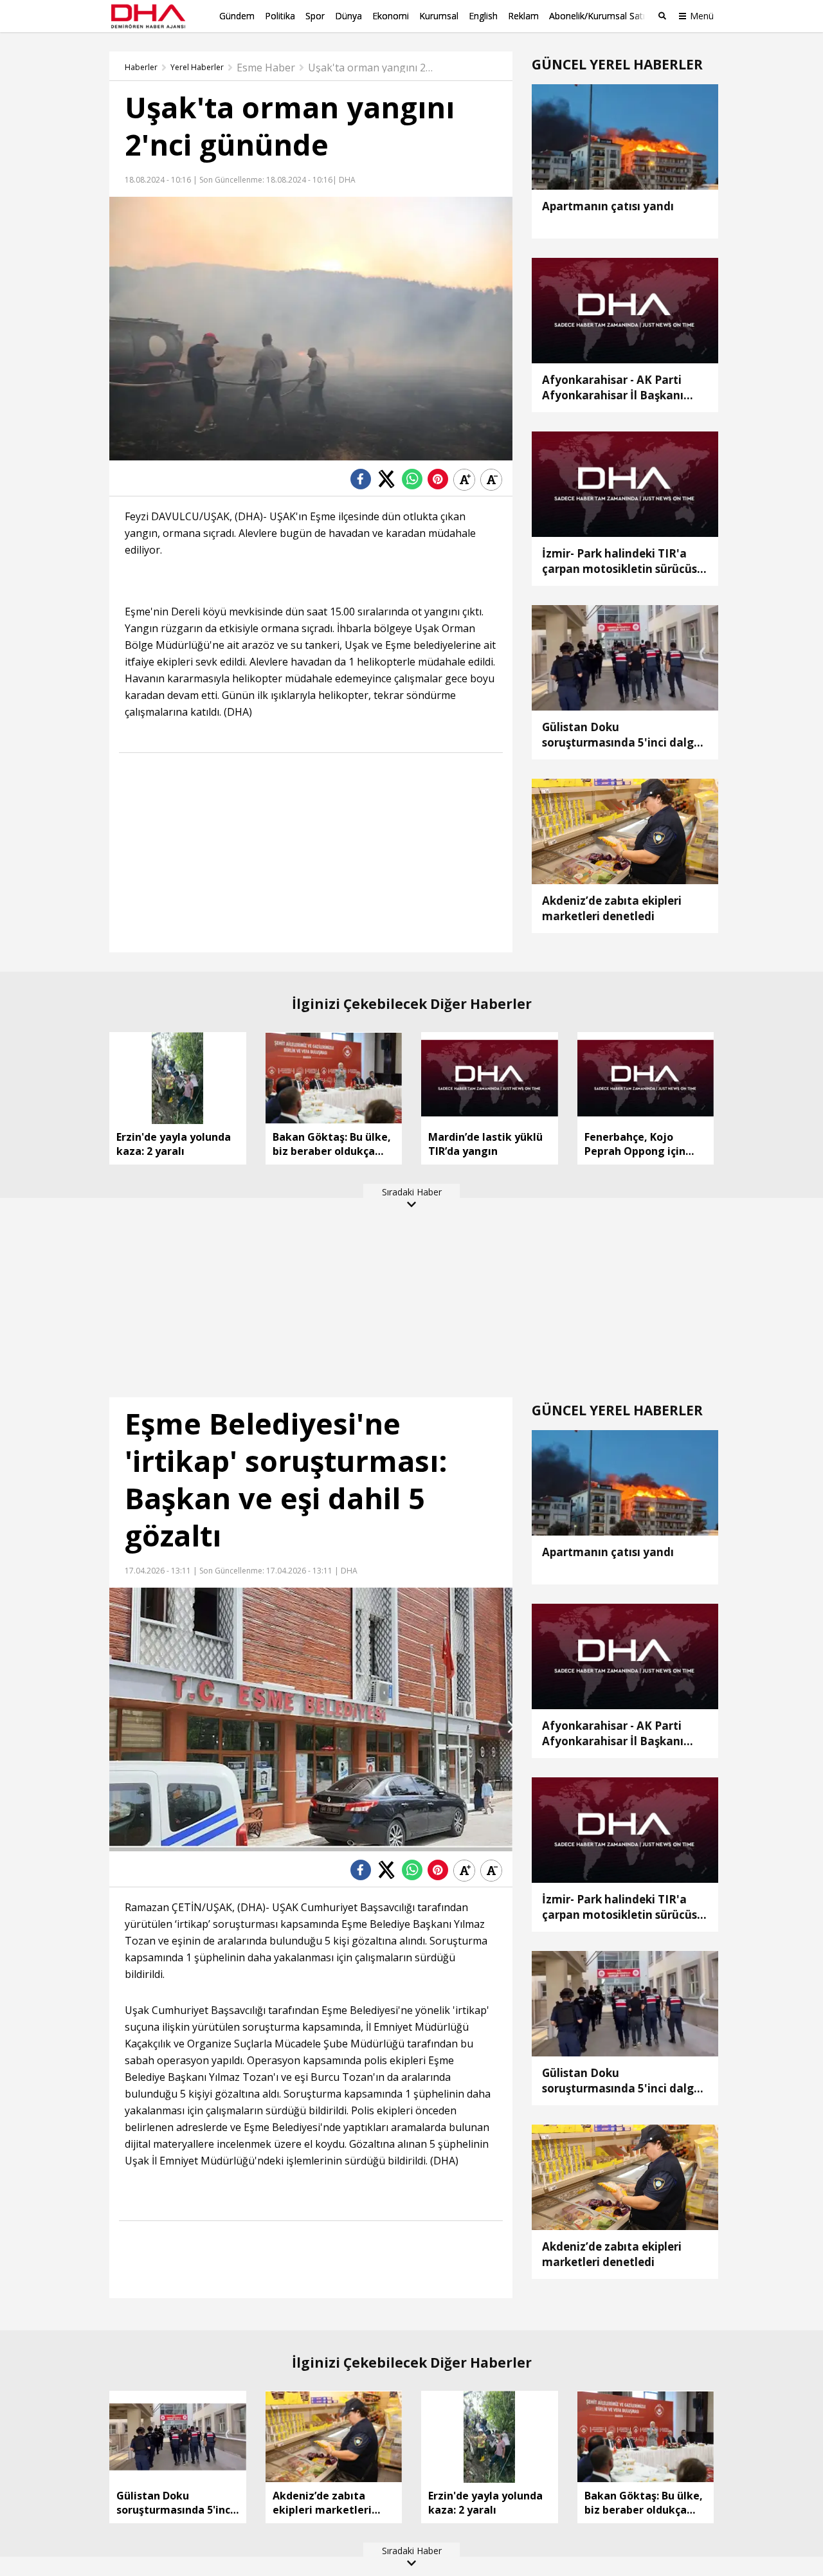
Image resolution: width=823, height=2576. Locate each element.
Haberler (141, 68)
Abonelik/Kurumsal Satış (599, 16)
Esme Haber (266, 68)
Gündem (237, 16)
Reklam (523, 16)
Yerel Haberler (197, 68)
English (483, 16)
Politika (280, 16)
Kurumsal (439, 16)
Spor (315, 16)
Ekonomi (391, 16)
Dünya (348, 16)
